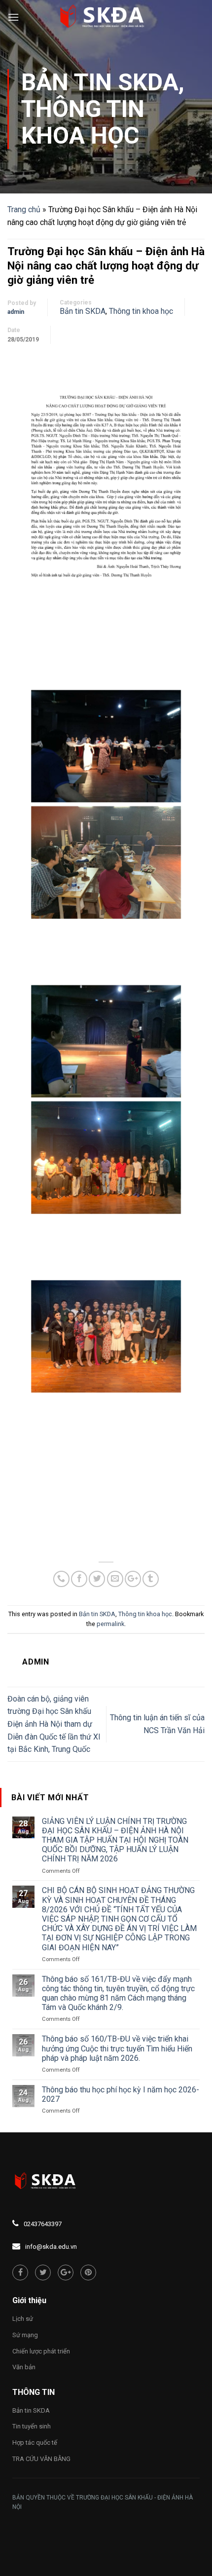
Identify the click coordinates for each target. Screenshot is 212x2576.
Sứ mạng (25, 2335)
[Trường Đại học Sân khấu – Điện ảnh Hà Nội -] (106, 17)
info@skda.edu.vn (51, 2247)
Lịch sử (23, 2319)
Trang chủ (24, 209)
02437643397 (43, 2224)
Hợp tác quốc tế (35, 2443)
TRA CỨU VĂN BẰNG (41, 2459)
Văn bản (24, 2367)
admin (16, 312)
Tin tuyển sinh (32, 2426)
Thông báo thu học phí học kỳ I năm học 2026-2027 (121, 2094)
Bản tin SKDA (100, 82)
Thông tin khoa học (83, 122)
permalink (110, 1624)
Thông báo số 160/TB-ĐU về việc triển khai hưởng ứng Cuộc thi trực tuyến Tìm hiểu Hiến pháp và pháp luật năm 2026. (117, 2048)
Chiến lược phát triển (41, 2351)
